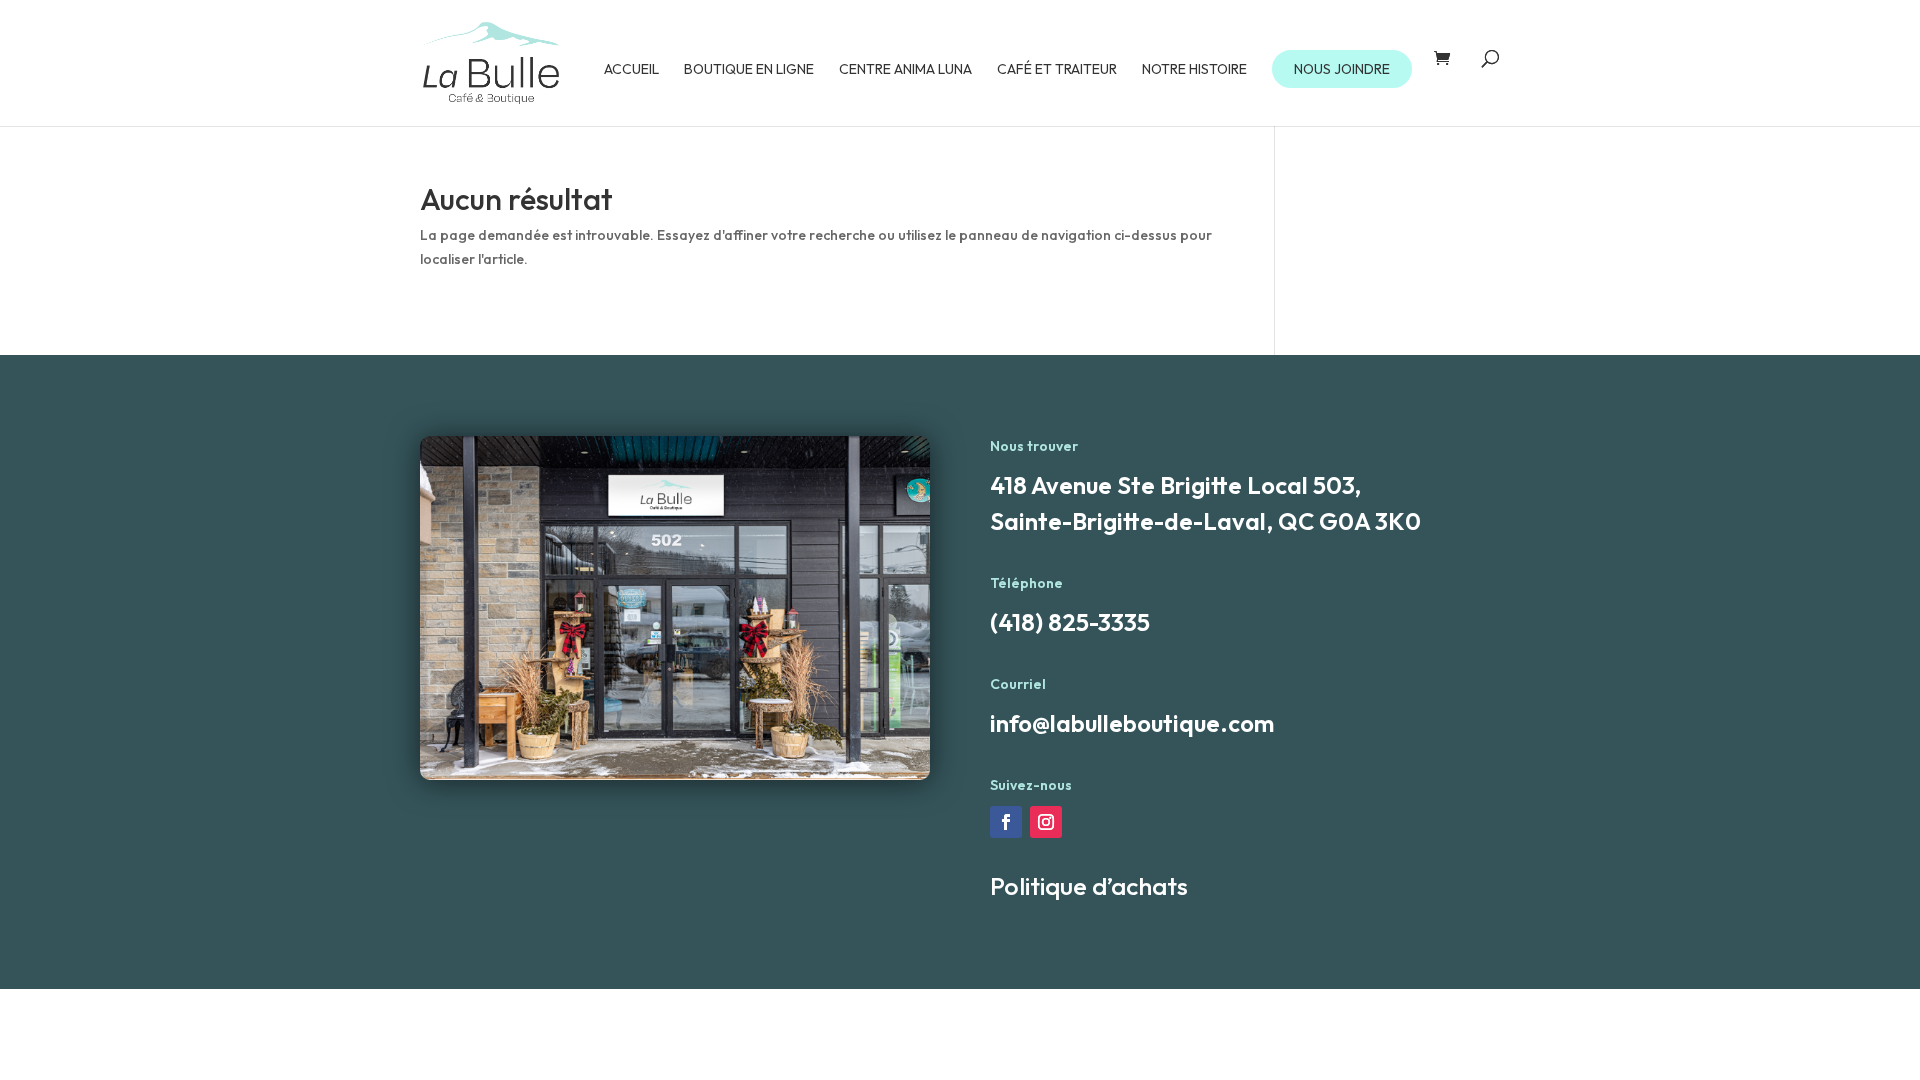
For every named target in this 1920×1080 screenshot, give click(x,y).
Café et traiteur (1057, 70)
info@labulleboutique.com (1132, 723)
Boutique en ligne (749, 70)
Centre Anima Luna (905, 70)
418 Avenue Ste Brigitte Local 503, (1175, 485)
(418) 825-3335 (1070, 622)
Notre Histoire (1194, 70)
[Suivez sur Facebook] (1006, 822)
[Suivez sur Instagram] (1046, 822)
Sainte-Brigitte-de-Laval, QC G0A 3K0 (1205, 521)
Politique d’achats (1089, 886)
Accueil (631, 70)
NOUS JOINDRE (1342, 69)
